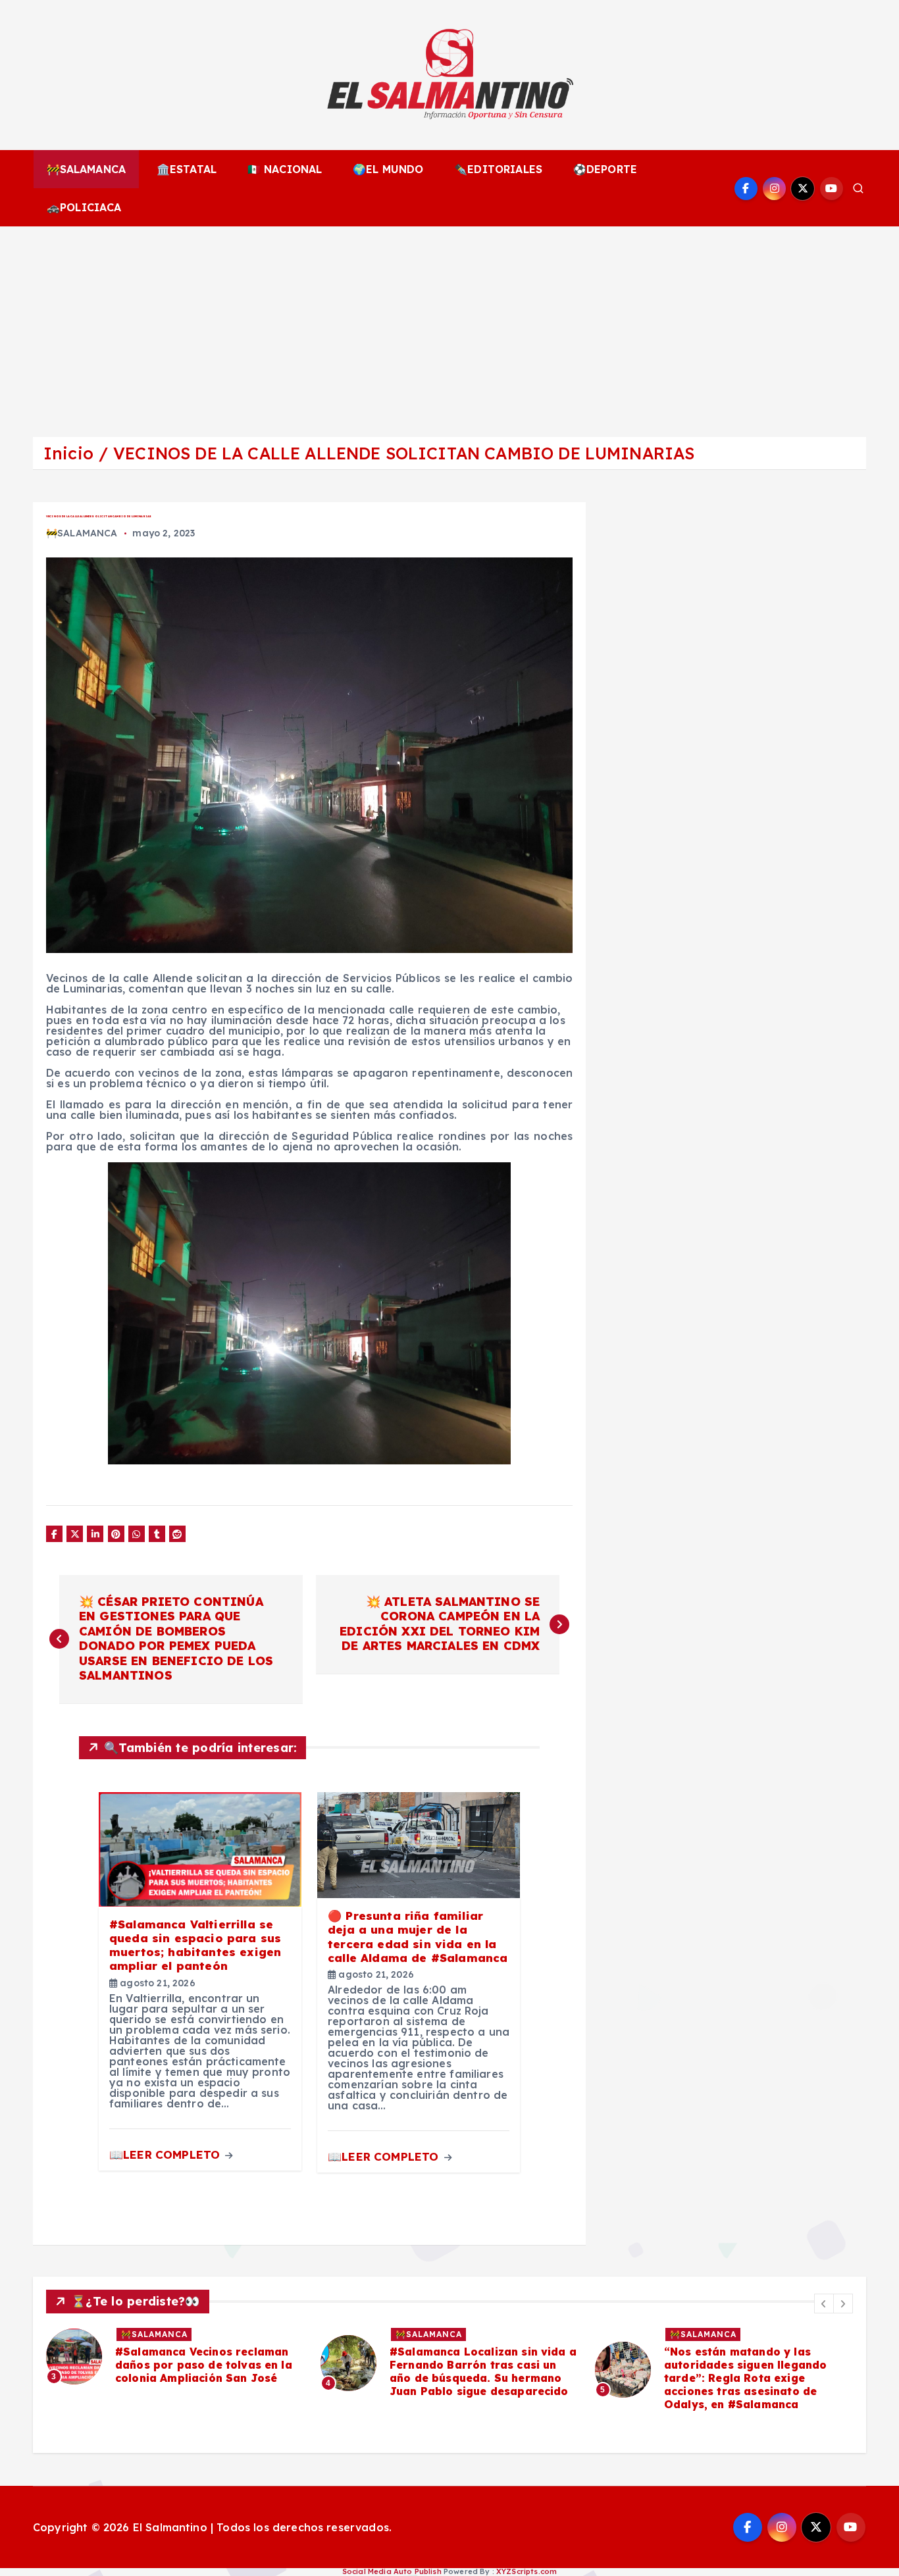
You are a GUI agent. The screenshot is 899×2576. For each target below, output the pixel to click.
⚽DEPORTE (605, 169)
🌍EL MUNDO (388, 169)
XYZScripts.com (527, 2571)
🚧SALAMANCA (87, 169)
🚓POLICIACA (84, 207)
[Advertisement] (449, 325)
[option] (175, 2363)
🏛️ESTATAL (187, 169)
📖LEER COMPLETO (166, 2154)
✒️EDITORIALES (498, 169)
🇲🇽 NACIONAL (285, 169)
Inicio (68, 453)
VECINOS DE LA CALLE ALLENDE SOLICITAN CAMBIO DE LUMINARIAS (404, 453)
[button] (824, 2304)
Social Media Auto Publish (392, 2571)
